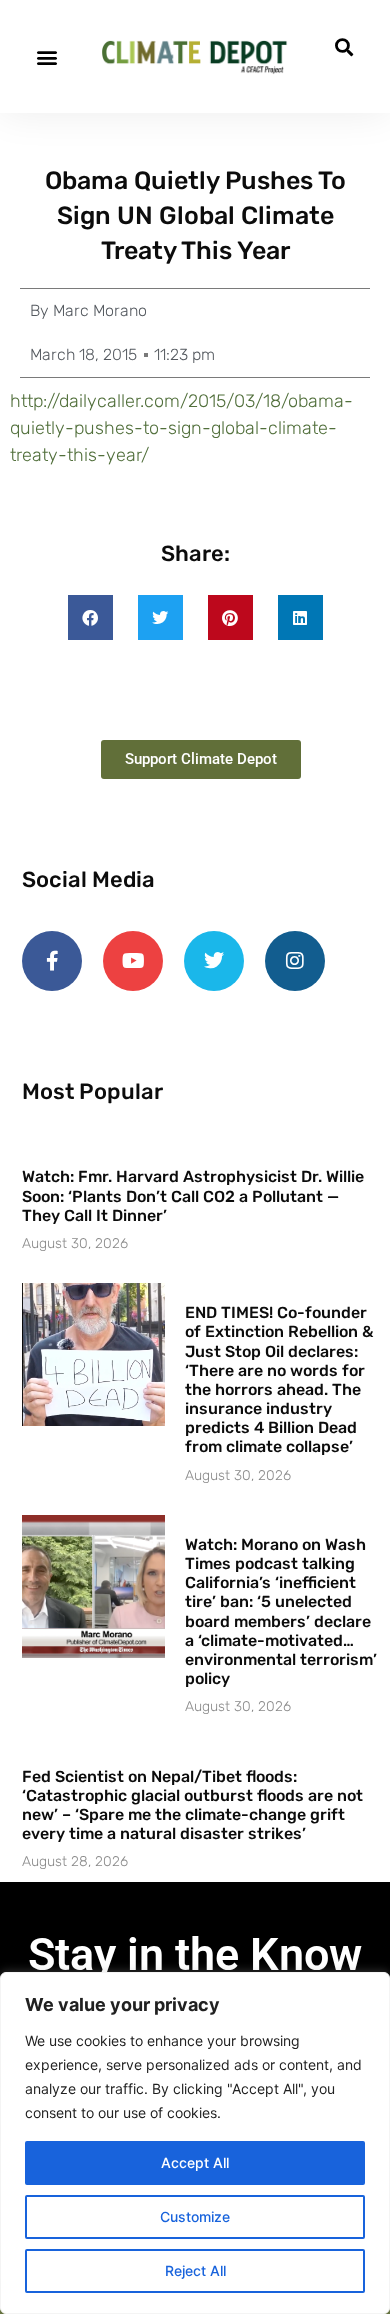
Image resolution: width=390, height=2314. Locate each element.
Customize (195, 2216)
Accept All (195, 2162)
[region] (195, 2143)
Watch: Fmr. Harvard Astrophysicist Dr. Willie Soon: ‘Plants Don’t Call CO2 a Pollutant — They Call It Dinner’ (193, 1195)
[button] (46, 56)
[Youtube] (133, 961)
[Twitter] (214, 961)
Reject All (195, 2270)
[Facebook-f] (52, 961)
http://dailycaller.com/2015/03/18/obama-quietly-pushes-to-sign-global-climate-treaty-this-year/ (181, 428)
